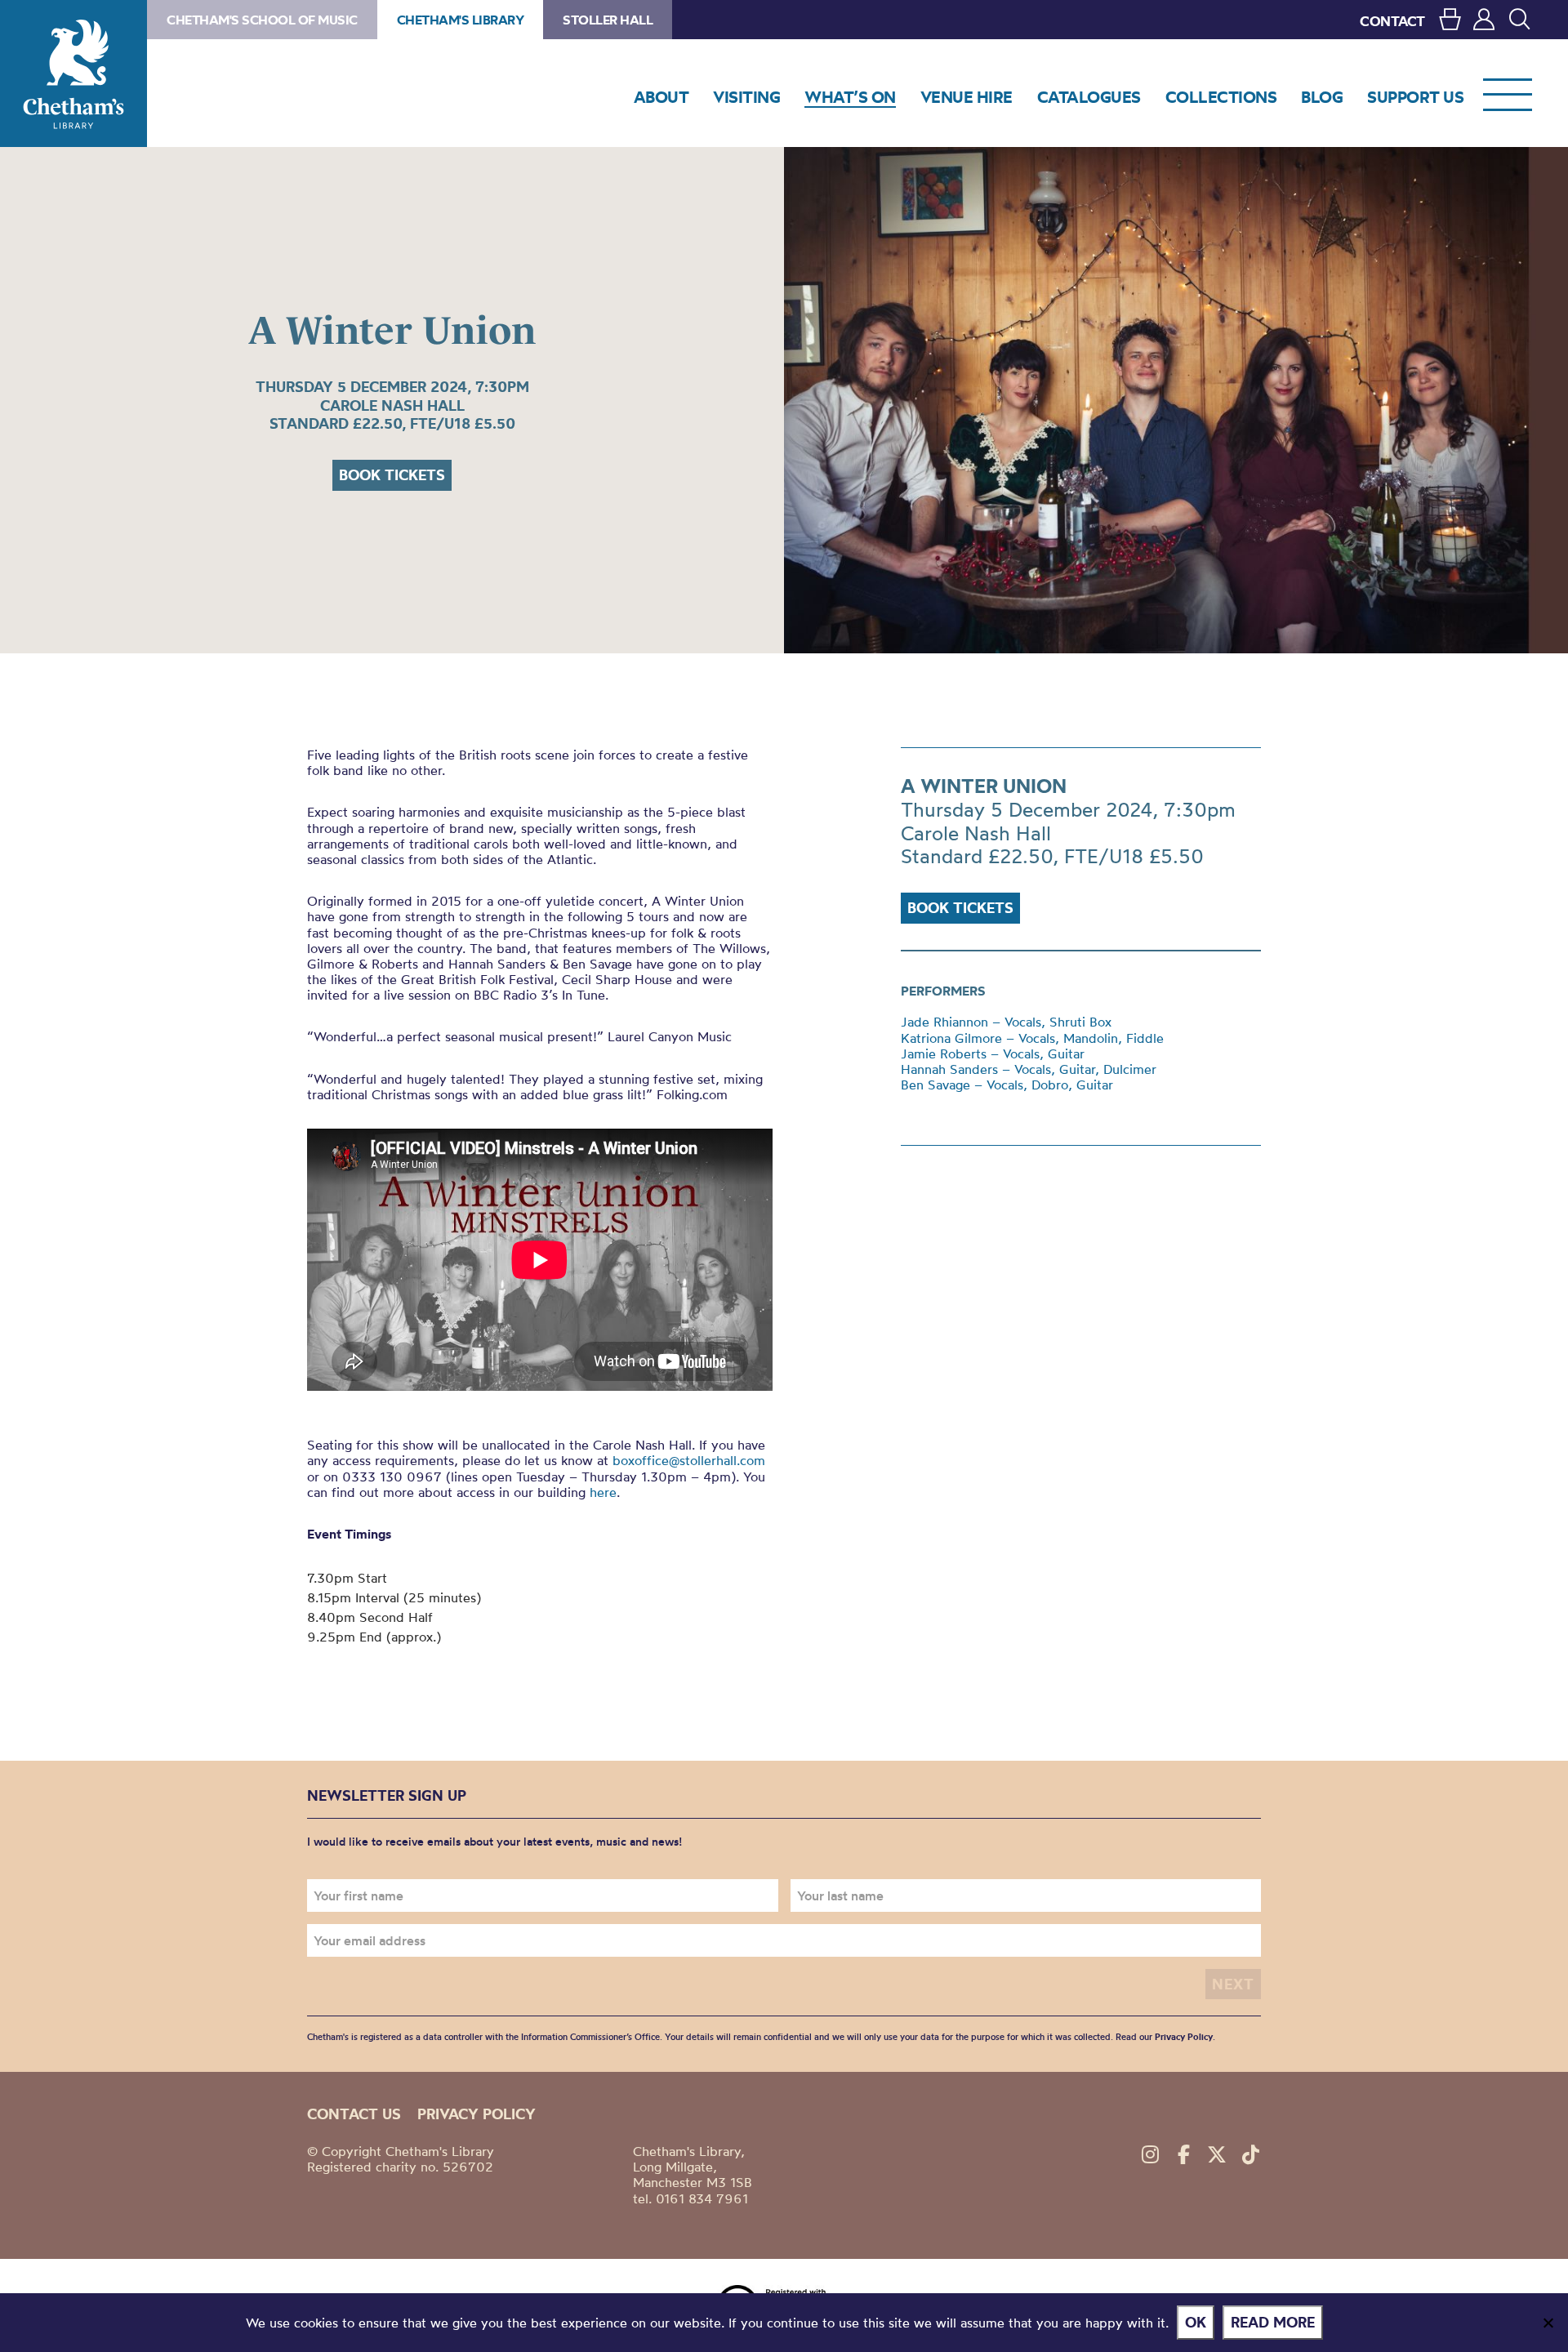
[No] (1548, 2323)
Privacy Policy (1184, 2037)
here (603, 1492)
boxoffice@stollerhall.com (689, 1460)
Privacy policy (477, 2114)
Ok (1196, 2322)
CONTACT (1392, 21)
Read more (1273, 2322)
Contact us (354, 2114)
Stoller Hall (608, 20)
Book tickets (392, 475)
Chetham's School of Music (262, 20)
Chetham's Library (73, 73)
